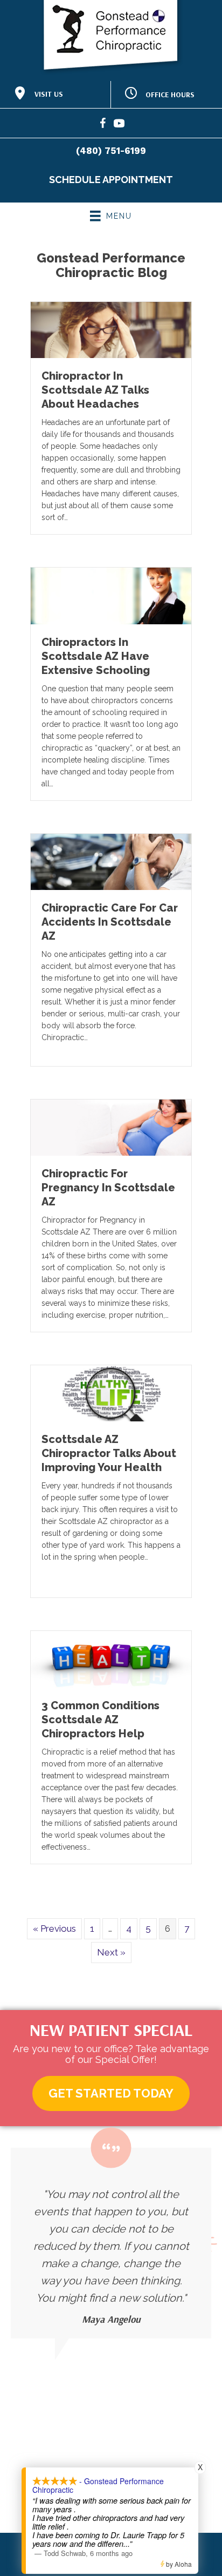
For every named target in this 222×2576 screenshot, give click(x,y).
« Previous (54, 1928)
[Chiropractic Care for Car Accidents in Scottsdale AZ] (111, 861)
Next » (111, 1952)
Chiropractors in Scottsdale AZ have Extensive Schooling (96, 656)
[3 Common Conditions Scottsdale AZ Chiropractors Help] (111, 1658)
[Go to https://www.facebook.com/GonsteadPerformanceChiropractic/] (103, 125)
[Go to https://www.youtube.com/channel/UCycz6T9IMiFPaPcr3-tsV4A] (119, 125)
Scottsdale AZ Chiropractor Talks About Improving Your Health (109, 1453)
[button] (111, 2093)
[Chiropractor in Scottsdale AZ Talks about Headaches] (111, 329)
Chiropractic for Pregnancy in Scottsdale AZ (108, 1188)
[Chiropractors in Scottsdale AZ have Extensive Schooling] (111, 595)
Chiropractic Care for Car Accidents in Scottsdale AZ (110, 922)
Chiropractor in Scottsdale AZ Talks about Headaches (95, 390)
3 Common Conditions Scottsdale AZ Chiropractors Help (100, 1719)
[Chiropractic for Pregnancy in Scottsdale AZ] (111, 1127)
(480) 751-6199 (111, 151)
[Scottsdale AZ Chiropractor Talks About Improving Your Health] (111, 1393)
